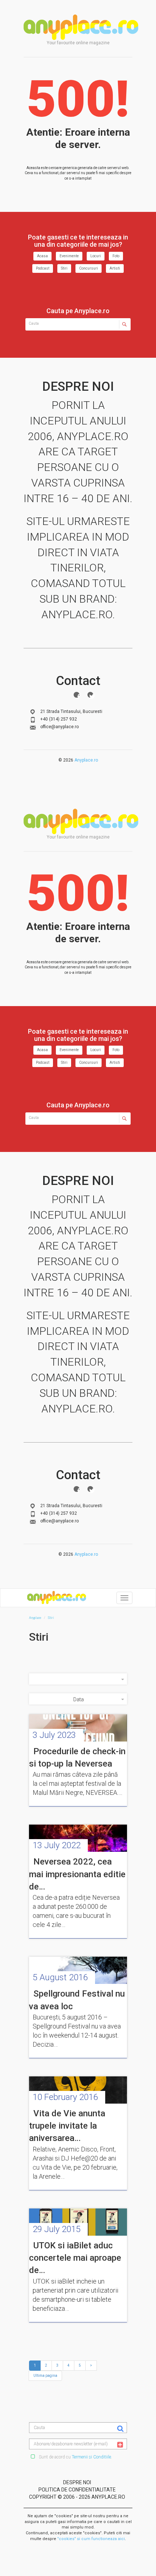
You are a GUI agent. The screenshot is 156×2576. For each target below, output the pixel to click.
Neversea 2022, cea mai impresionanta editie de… (77, 1874)
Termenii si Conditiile (91, 2457)
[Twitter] (90, 695)
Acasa (42, 256)
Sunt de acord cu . (75, 2457)
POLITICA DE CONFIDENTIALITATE (77, 2490)
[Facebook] (77, 695)
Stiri (64, 268)
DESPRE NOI (77, 2482)
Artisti (115, 268)
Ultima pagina (45, 2376)
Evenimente (69, 256)
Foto (116, 256)
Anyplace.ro (86, 760)
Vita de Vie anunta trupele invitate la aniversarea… (67, 2126)
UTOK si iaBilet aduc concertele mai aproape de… (75, 2258)
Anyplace (81, 27)
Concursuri (89, 268)
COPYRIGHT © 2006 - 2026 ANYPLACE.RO (77, 2497)
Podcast (43, 268)
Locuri (96, 256)
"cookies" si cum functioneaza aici (91, 2539)
